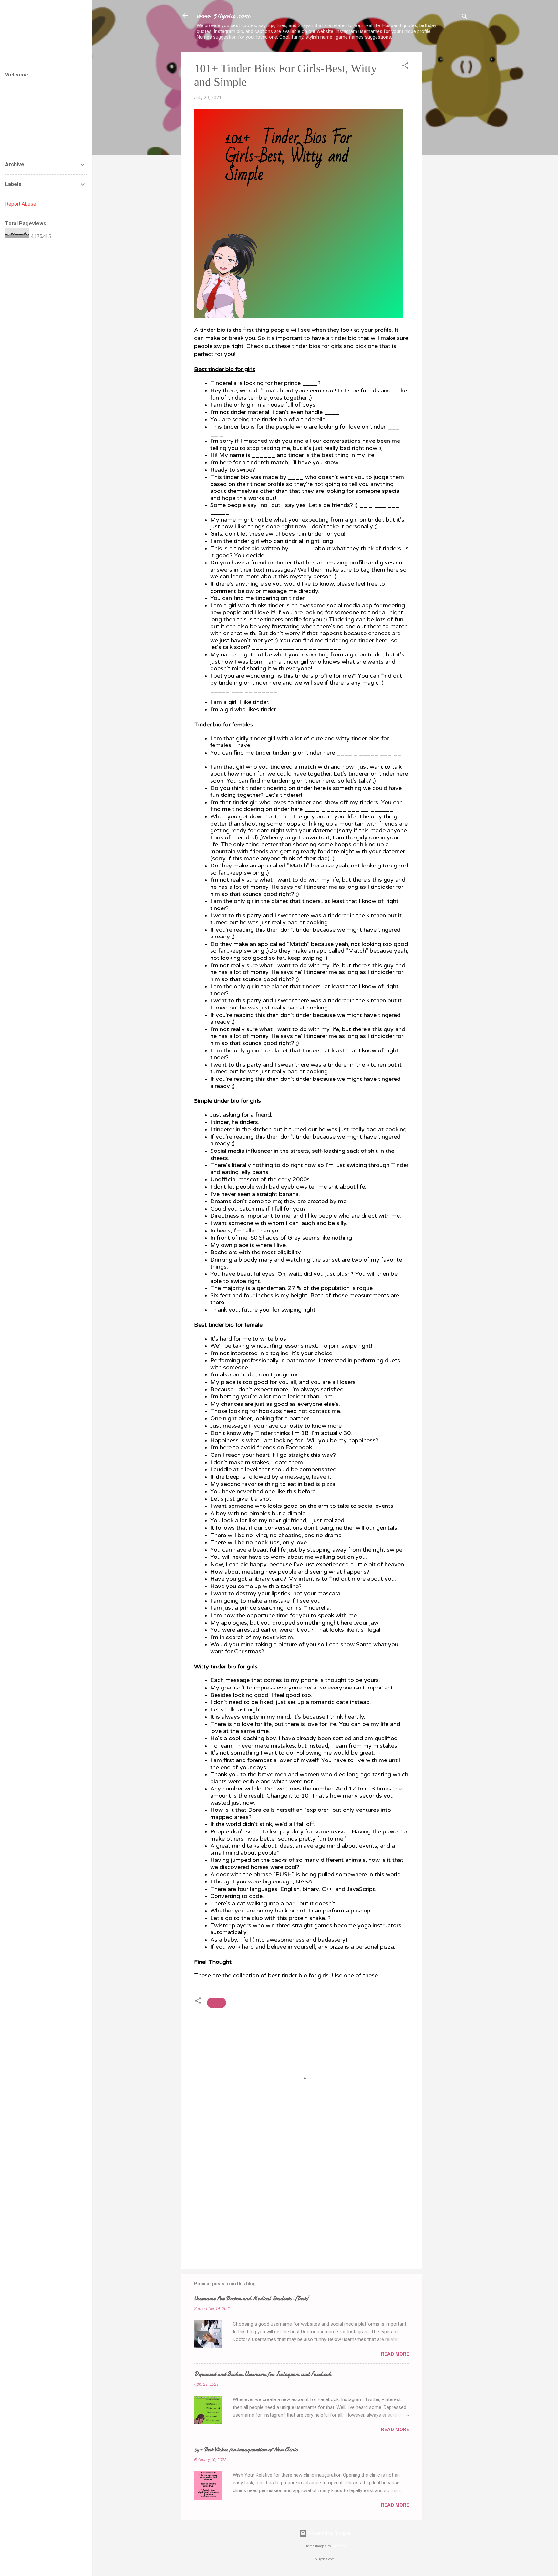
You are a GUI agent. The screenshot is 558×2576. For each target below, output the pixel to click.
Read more (395, 2354)
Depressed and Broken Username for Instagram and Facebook (263, 2374)
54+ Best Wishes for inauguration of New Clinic (246, 2450)
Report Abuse (21, 204)
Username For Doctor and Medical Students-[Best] (251, 2299)
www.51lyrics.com (223, 15)
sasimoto (339, 2546)
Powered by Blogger (329, 2533)
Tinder (217, 2003)
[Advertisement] (448, 149)
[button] (405, 67)
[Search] (465, 18)
